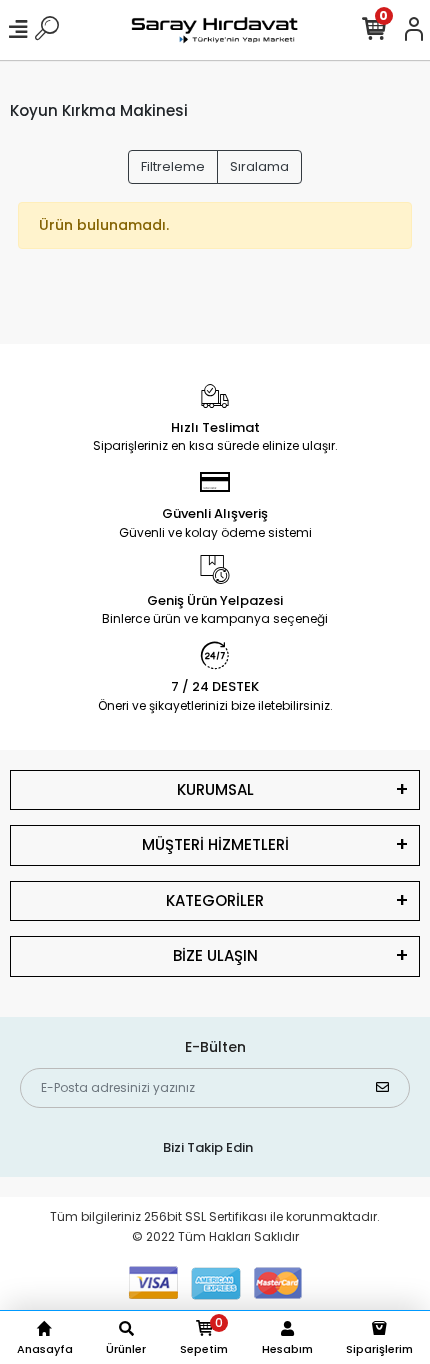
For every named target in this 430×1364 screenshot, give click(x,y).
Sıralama (259, 166)
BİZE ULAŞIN (215, 955)
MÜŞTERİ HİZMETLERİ (215, 844)
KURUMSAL (215, 789)
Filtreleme (173, 166)
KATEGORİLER (215, 900)
